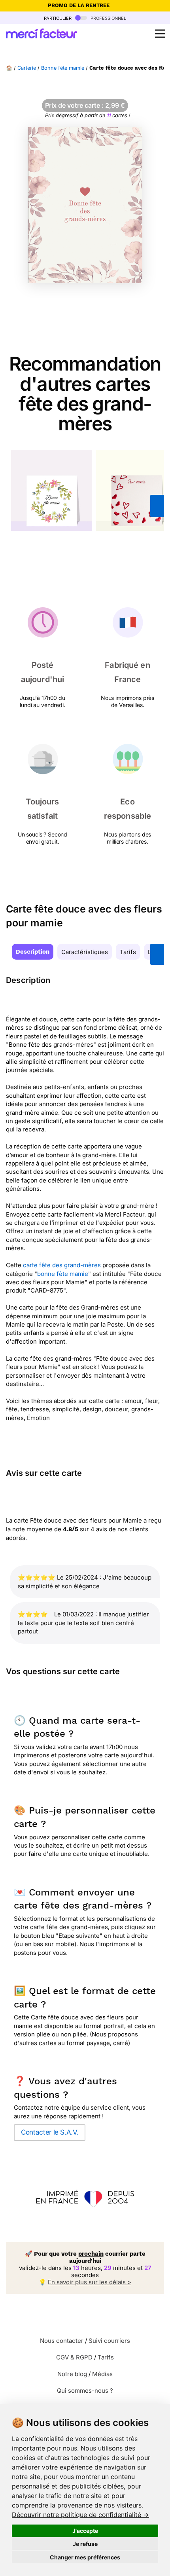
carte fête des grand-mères (62, 1265)
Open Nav (160, 34)
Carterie (27, 68)
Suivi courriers (109, 2341)
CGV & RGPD (74, 2357)
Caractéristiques (85, 952)
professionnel (108, 18)
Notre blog (72, 2374)
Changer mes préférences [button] (85, 2557)
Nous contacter (62, 2341)
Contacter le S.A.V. (50, 2132)
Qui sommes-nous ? (85, 2391)
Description (33, 952)
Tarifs (128, 952)
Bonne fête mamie (63, 68)
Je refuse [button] (85, 2544)
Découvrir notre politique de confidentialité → (80, 2515)
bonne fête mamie (63, 1274)
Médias (102, 2374)
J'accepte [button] (85, 2531)
